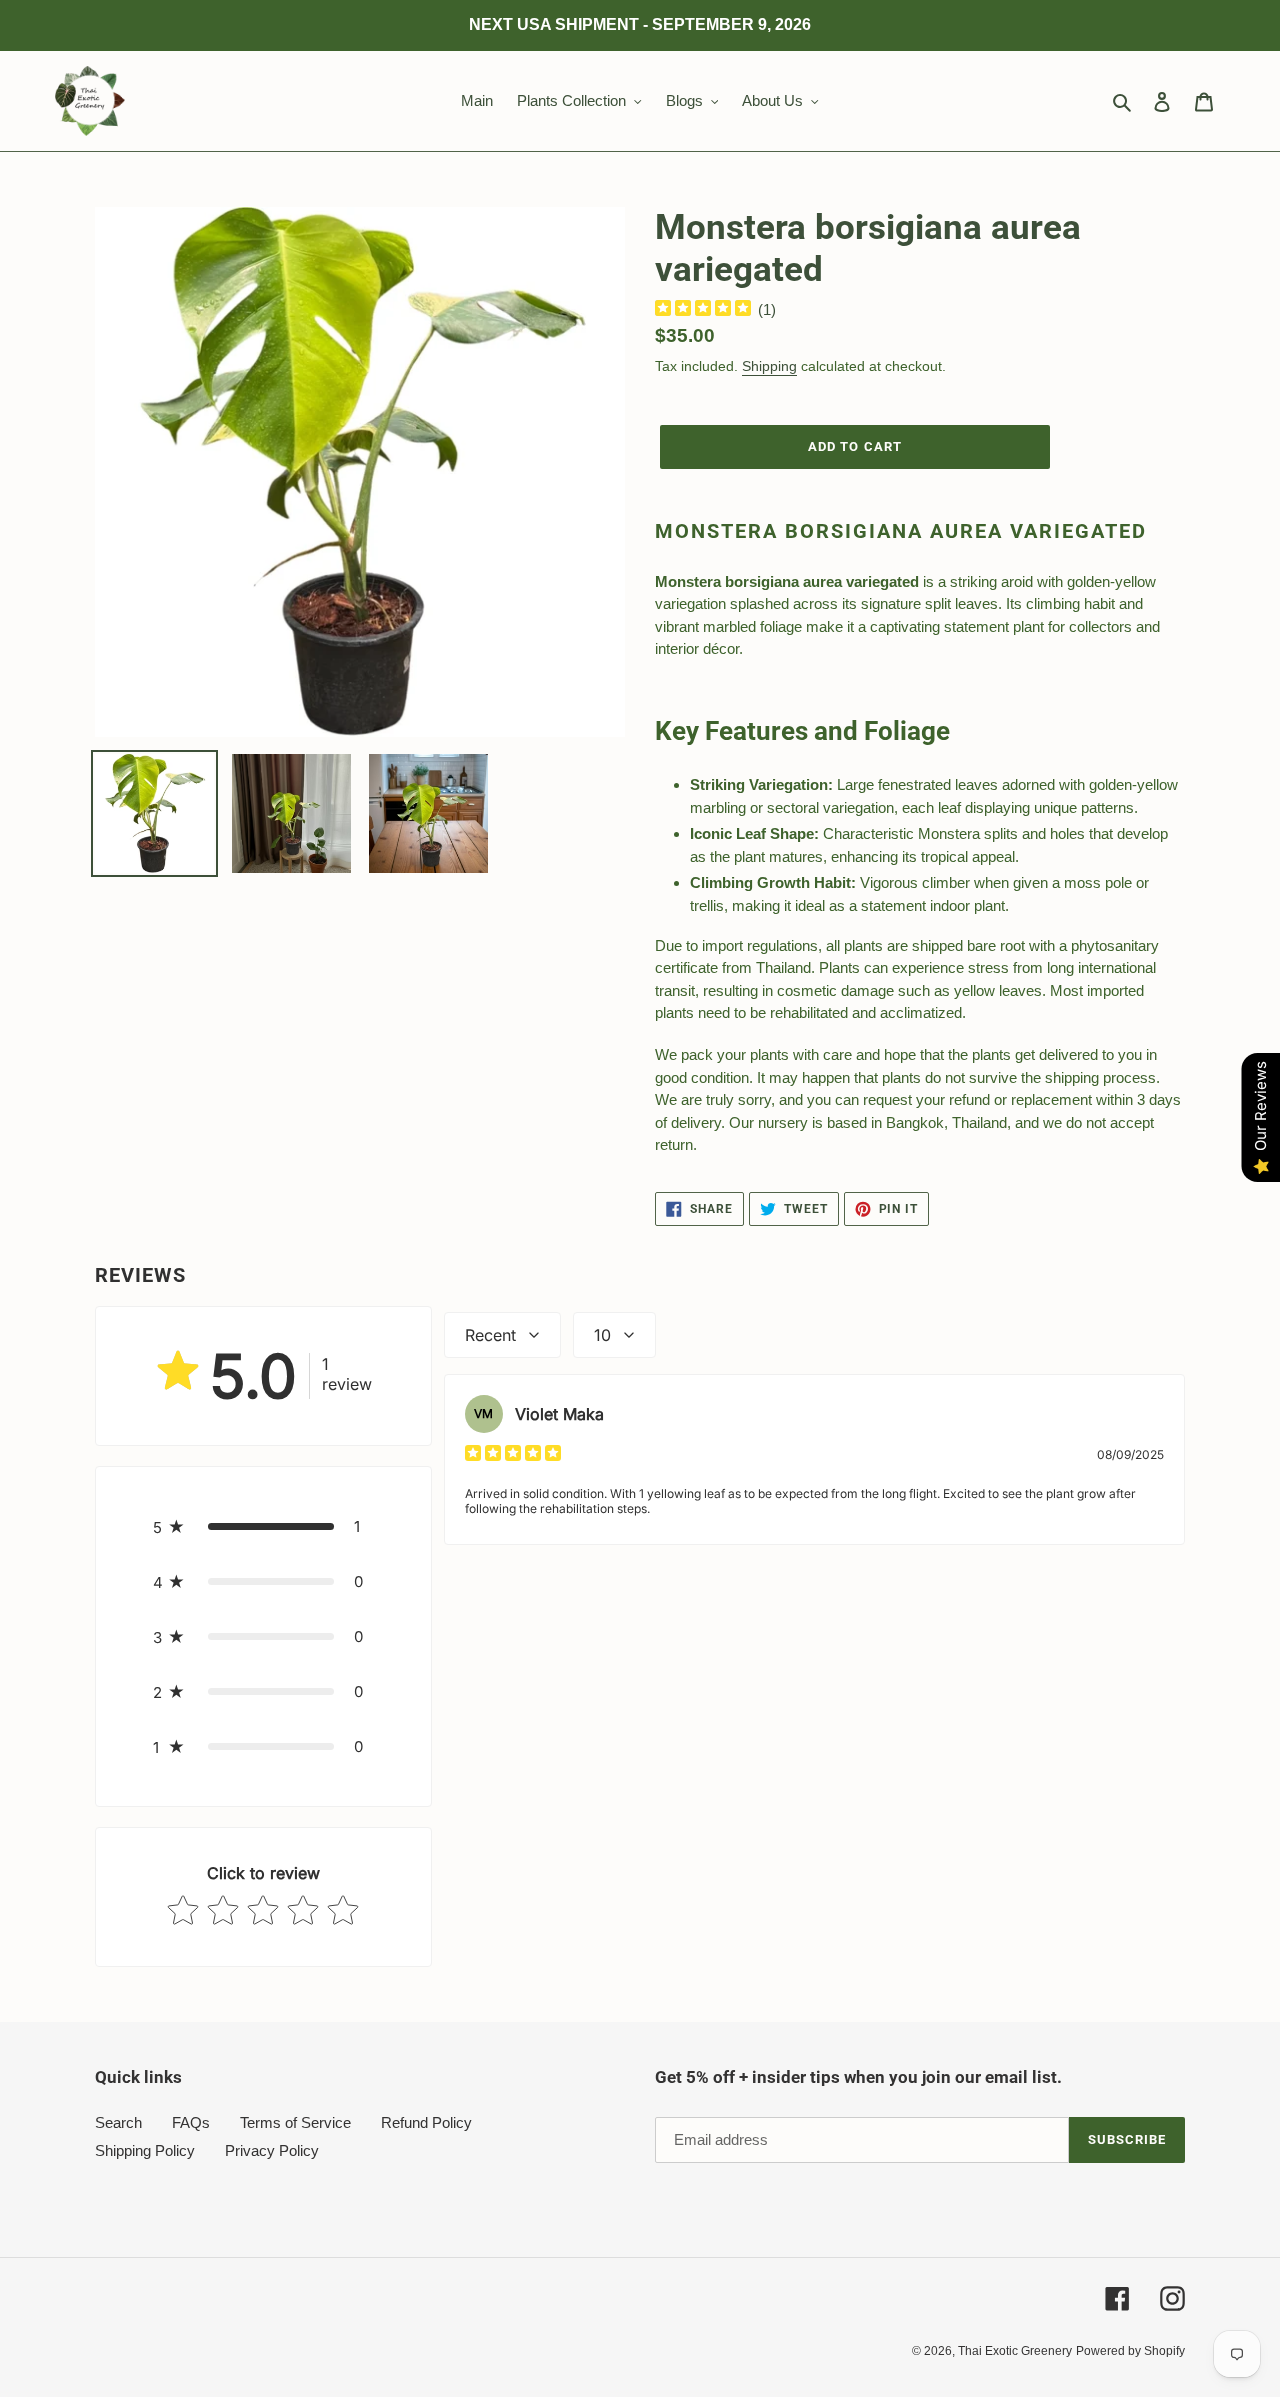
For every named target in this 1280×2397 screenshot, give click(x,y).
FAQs (191, 2122)
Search (118, 2122)
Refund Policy (426, 2122)
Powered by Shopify (1130, 2351)
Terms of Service (295, 2122)
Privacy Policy (272, 2150)
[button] (263, 1526)
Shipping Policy (145, 2150)
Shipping (769, 366)
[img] (703, 310)
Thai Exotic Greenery (1015, 2351)
